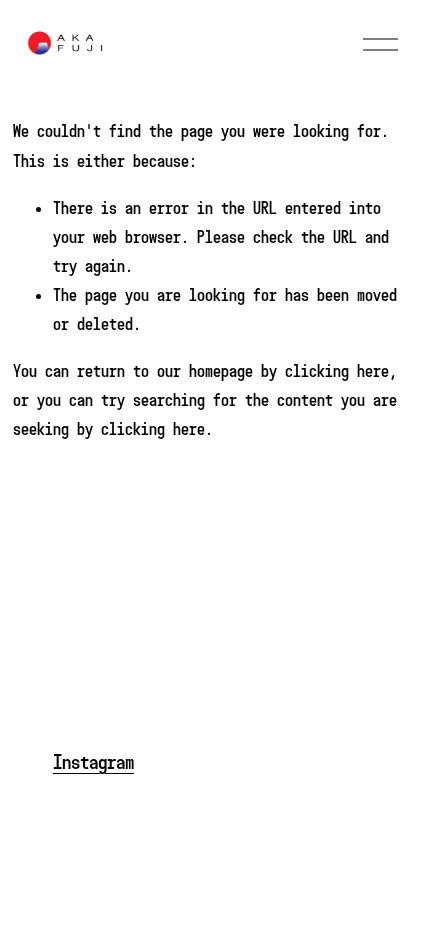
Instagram (93, 762)
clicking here (337, 371)
